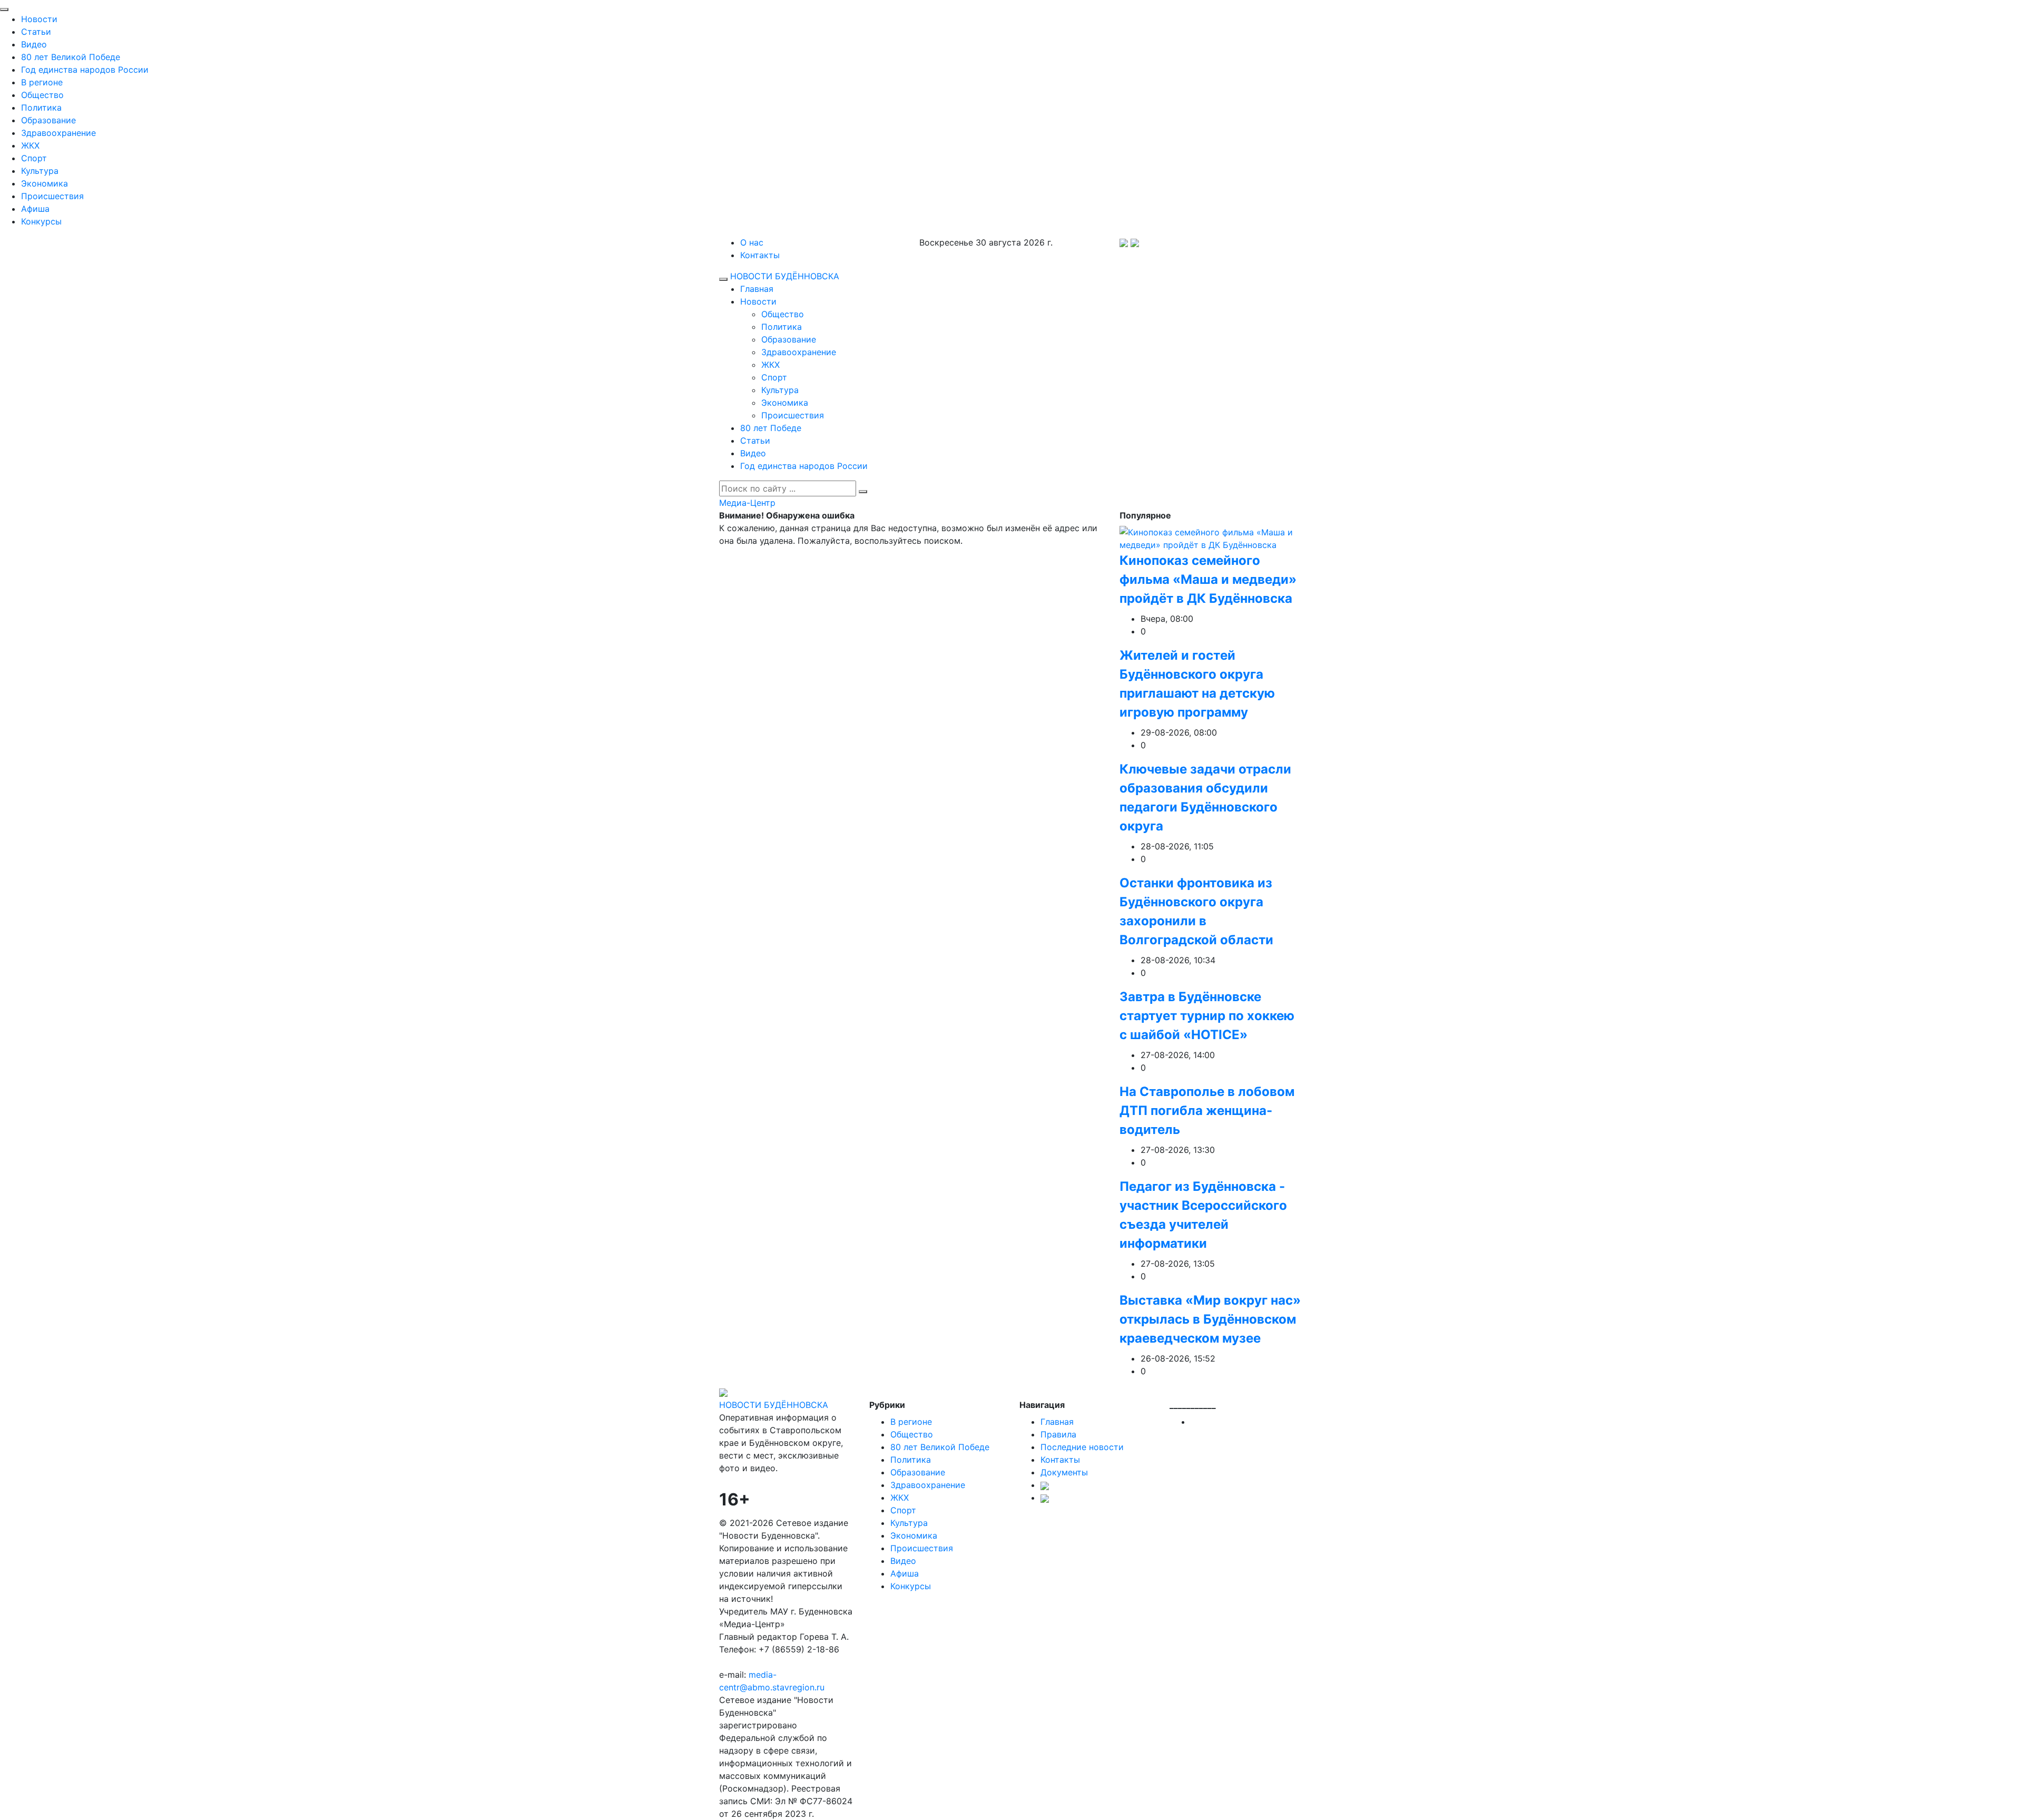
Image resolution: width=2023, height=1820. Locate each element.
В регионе (42, 82)
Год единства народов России (85, 70)
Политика (41, 107)
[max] (1124, 242)
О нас (752, 242)
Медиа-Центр (747, 503)
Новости (39, 19)
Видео (34, 44)
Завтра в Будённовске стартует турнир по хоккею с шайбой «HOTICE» (1207, 1016)
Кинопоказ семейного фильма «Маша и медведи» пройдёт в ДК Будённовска (1208, 579)
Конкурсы (41, 221)
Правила (1058, 1434)
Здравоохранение (58, 133)
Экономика (45, 183)
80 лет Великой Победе (71, 57)
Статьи (36, 32)
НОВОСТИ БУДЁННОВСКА (785, 276)
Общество (42, 95)
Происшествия (52, 196)
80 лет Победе (771, 428)
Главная (757, 289)
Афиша (35, 209)
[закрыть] (4, 9)
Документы (1064, 1472)
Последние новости (1082, 1447)
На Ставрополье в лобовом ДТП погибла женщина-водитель (1207, 1110)
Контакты (760, 255)
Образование (48, 120)
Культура (40, 171)
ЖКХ (30, 145)
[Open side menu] (723, 279)
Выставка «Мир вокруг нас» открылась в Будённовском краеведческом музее (1210, 1319)
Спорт (34, 158)
